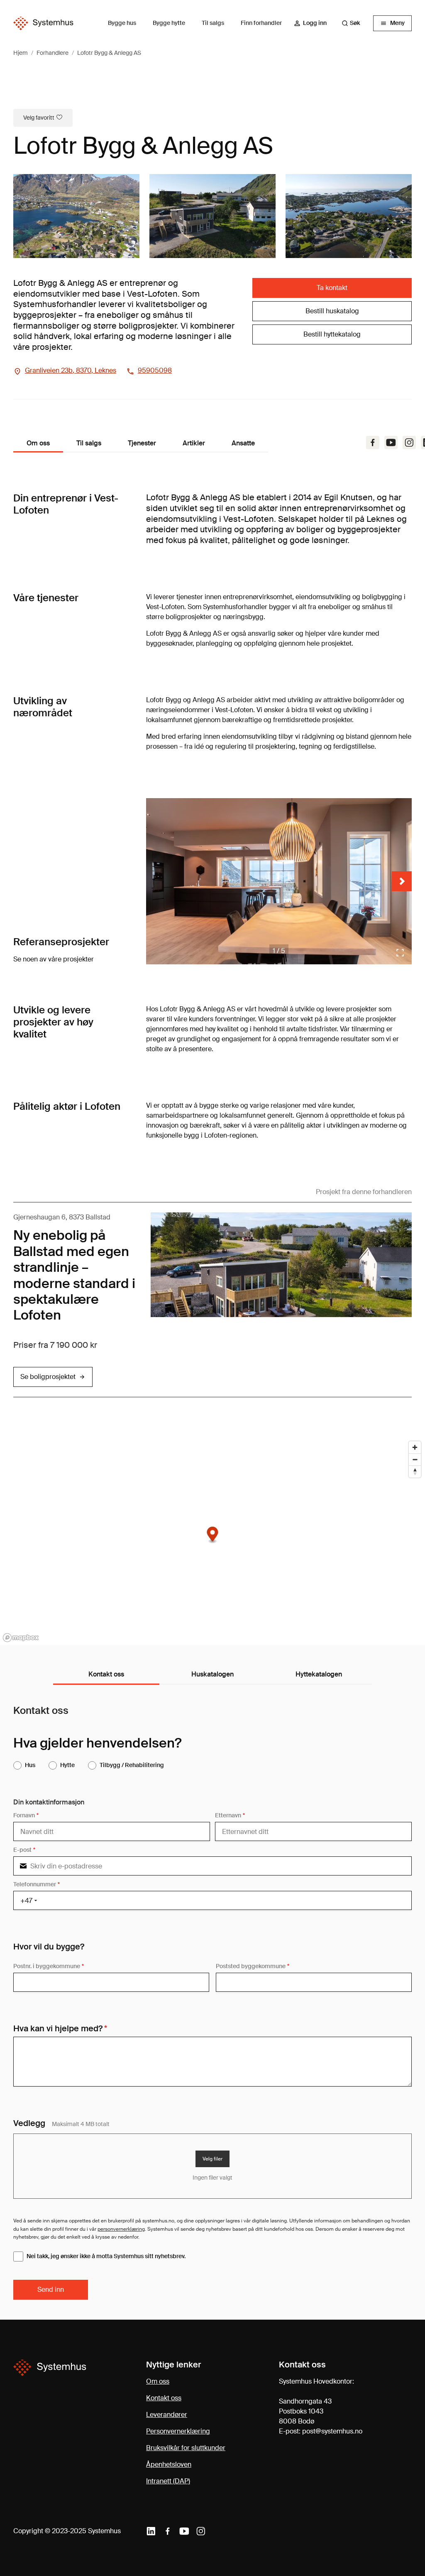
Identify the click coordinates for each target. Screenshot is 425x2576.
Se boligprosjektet (48, 1377)
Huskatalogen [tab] (212, 1674)
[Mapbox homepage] (21, 1638)
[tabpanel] (212, 2002)
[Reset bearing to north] (415, 1471)
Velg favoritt (39, 118)
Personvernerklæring (178, 2431)
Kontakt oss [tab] (106, 1674)
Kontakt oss (164, 2398)
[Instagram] (409, 442)
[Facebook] (373, 442)
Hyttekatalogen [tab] (319, 1674)
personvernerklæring (121, 2229)
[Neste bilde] (402, 881)
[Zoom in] (415, 1447)
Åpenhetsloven (169, 2464)
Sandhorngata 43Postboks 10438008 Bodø (305, 2411)
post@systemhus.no (332, 2431)
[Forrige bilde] (156, 881)
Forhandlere (53, 53)
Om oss (158, 2381)
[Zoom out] (415, 1459)
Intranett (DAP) (168, 2481)
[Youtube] (391, 442)
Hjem (21, 53)
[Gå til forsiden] (43, 23)
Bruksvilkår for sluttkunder (186, 2448)
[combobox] (355, 23)
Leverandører (167, 2415)
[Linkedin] (151, 2531)
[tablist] (212, 1675)
